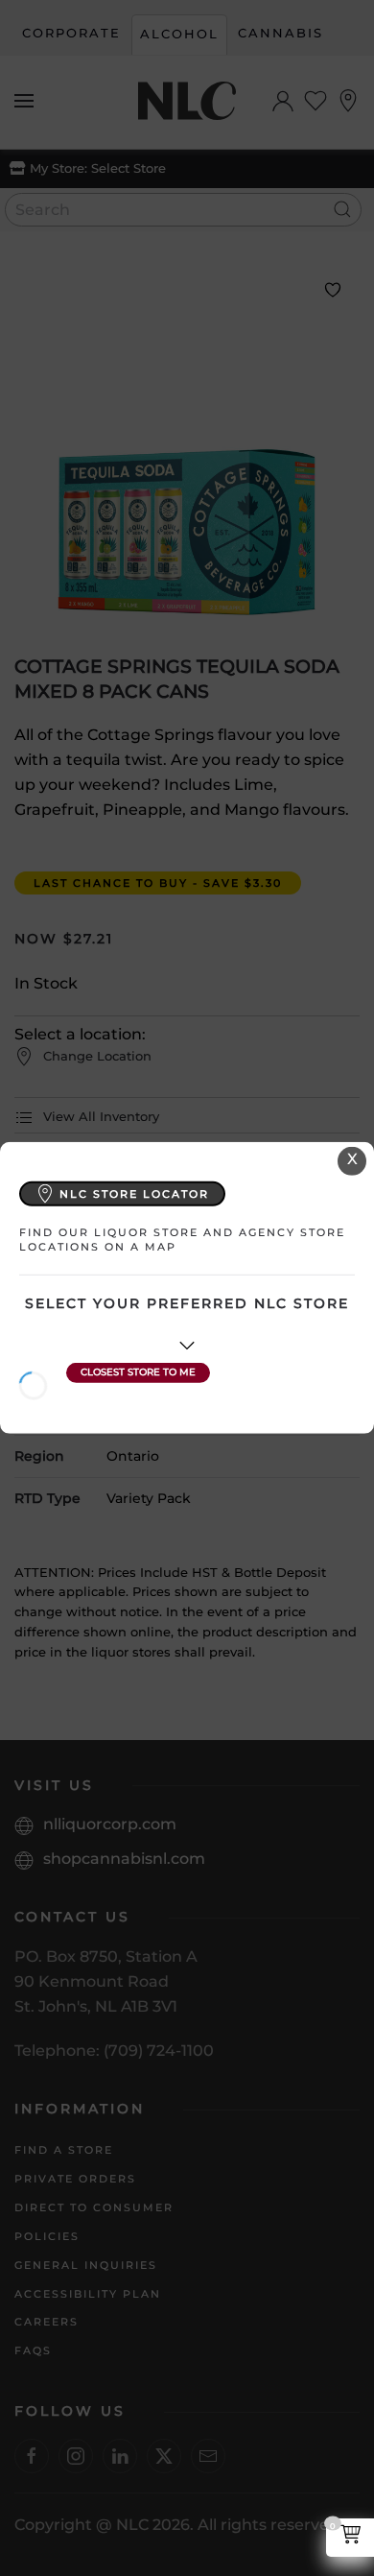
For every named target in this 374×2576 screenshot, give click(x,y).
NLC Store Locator (134, 1193)
